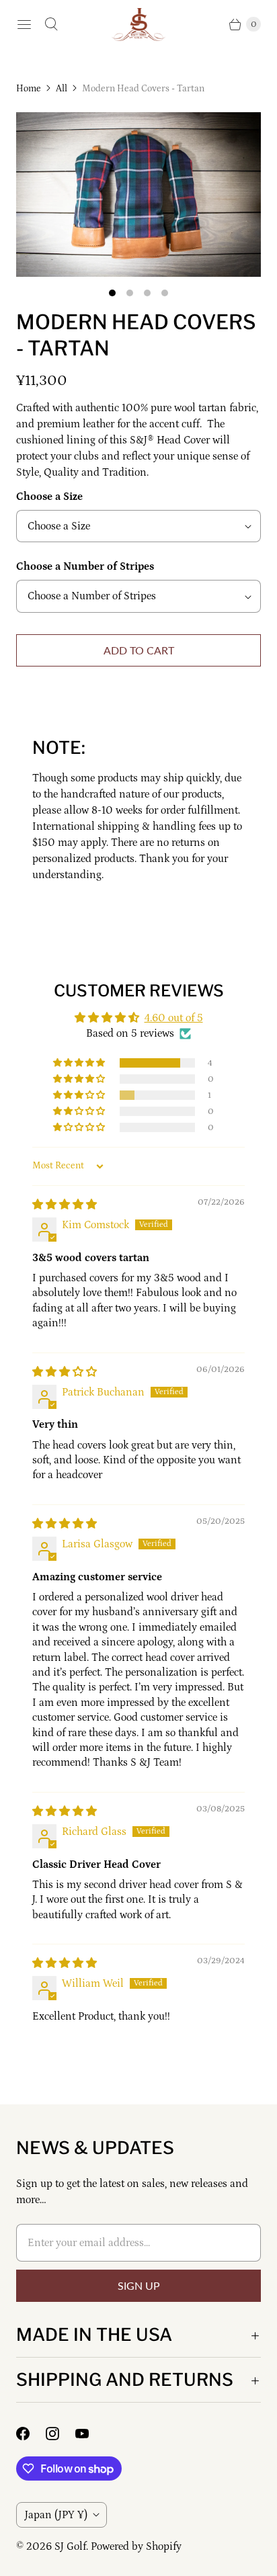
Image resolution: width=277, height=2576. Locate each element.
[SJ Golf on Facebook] (31, 2434)
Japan (56, 2515)
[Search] (51, 24)
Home (29, 89)
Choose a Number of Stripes (85, 566)
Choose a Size (49, 497)
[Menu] (24, 24)
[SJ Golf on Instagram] (61, 2434)
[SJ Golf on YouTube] (90, 2434)
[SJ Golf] (138, 25)
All (62, 89)
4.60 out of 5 (174, 1018)
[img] (65, 1205)
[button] (80, 1063)
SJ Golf (70, 2546)
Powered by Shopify (136, 2546)
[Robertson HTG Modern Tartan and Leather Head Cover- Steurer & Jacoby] (138, 195)
